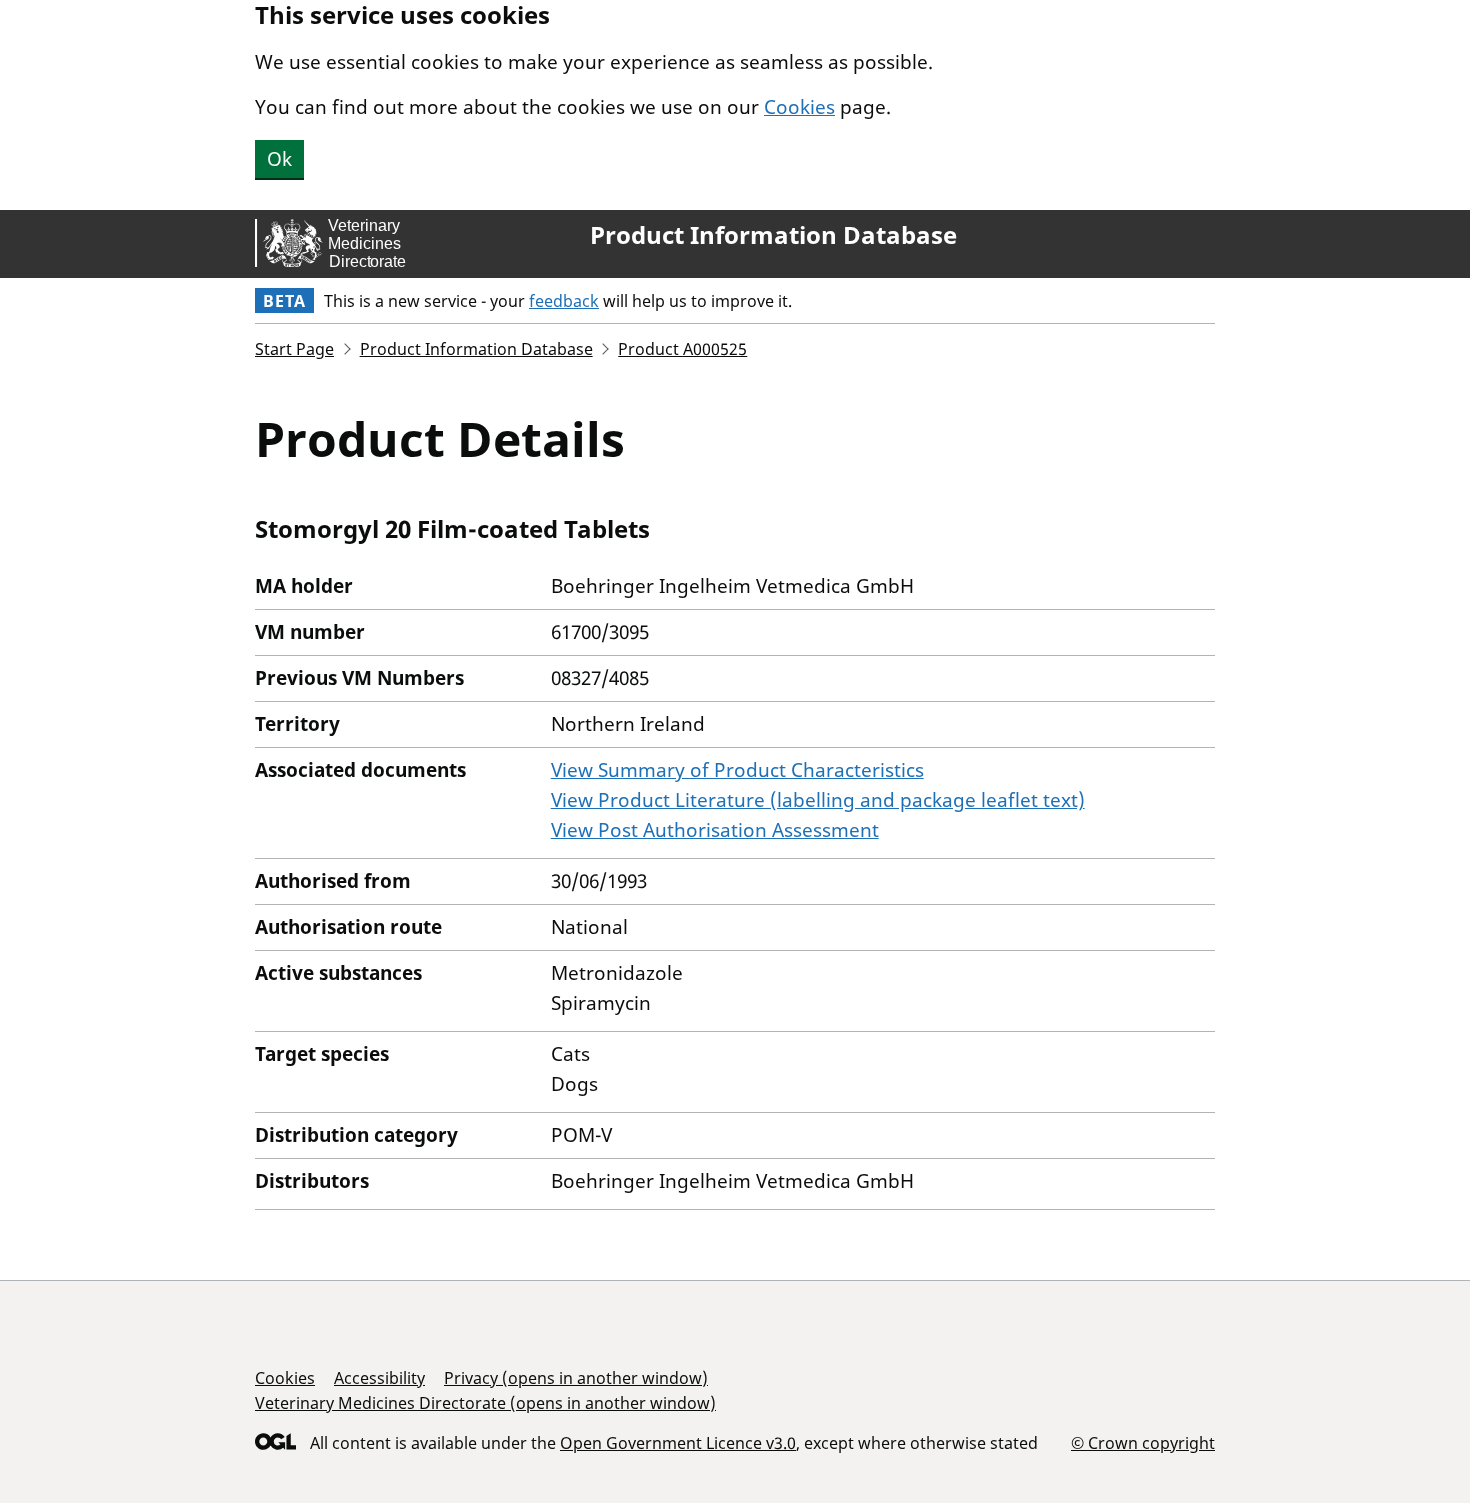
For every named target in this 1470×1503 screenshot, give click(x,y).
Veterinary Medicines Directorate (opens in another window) (485, 1403)
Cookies (799, 107)
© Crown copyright (1143, 1442)
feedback (564, 301)
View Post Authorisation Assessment (715, 830)
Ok (279, 159)
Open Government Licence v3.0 (678, 1443)
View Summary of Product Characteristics (737, 770)
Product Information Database (773, 235)
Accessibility (379, 1378)
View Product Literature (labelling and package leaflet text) (818, 800)
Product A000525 (682, 349)
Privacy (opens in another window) (576, 1378)
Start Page (294, 349)
